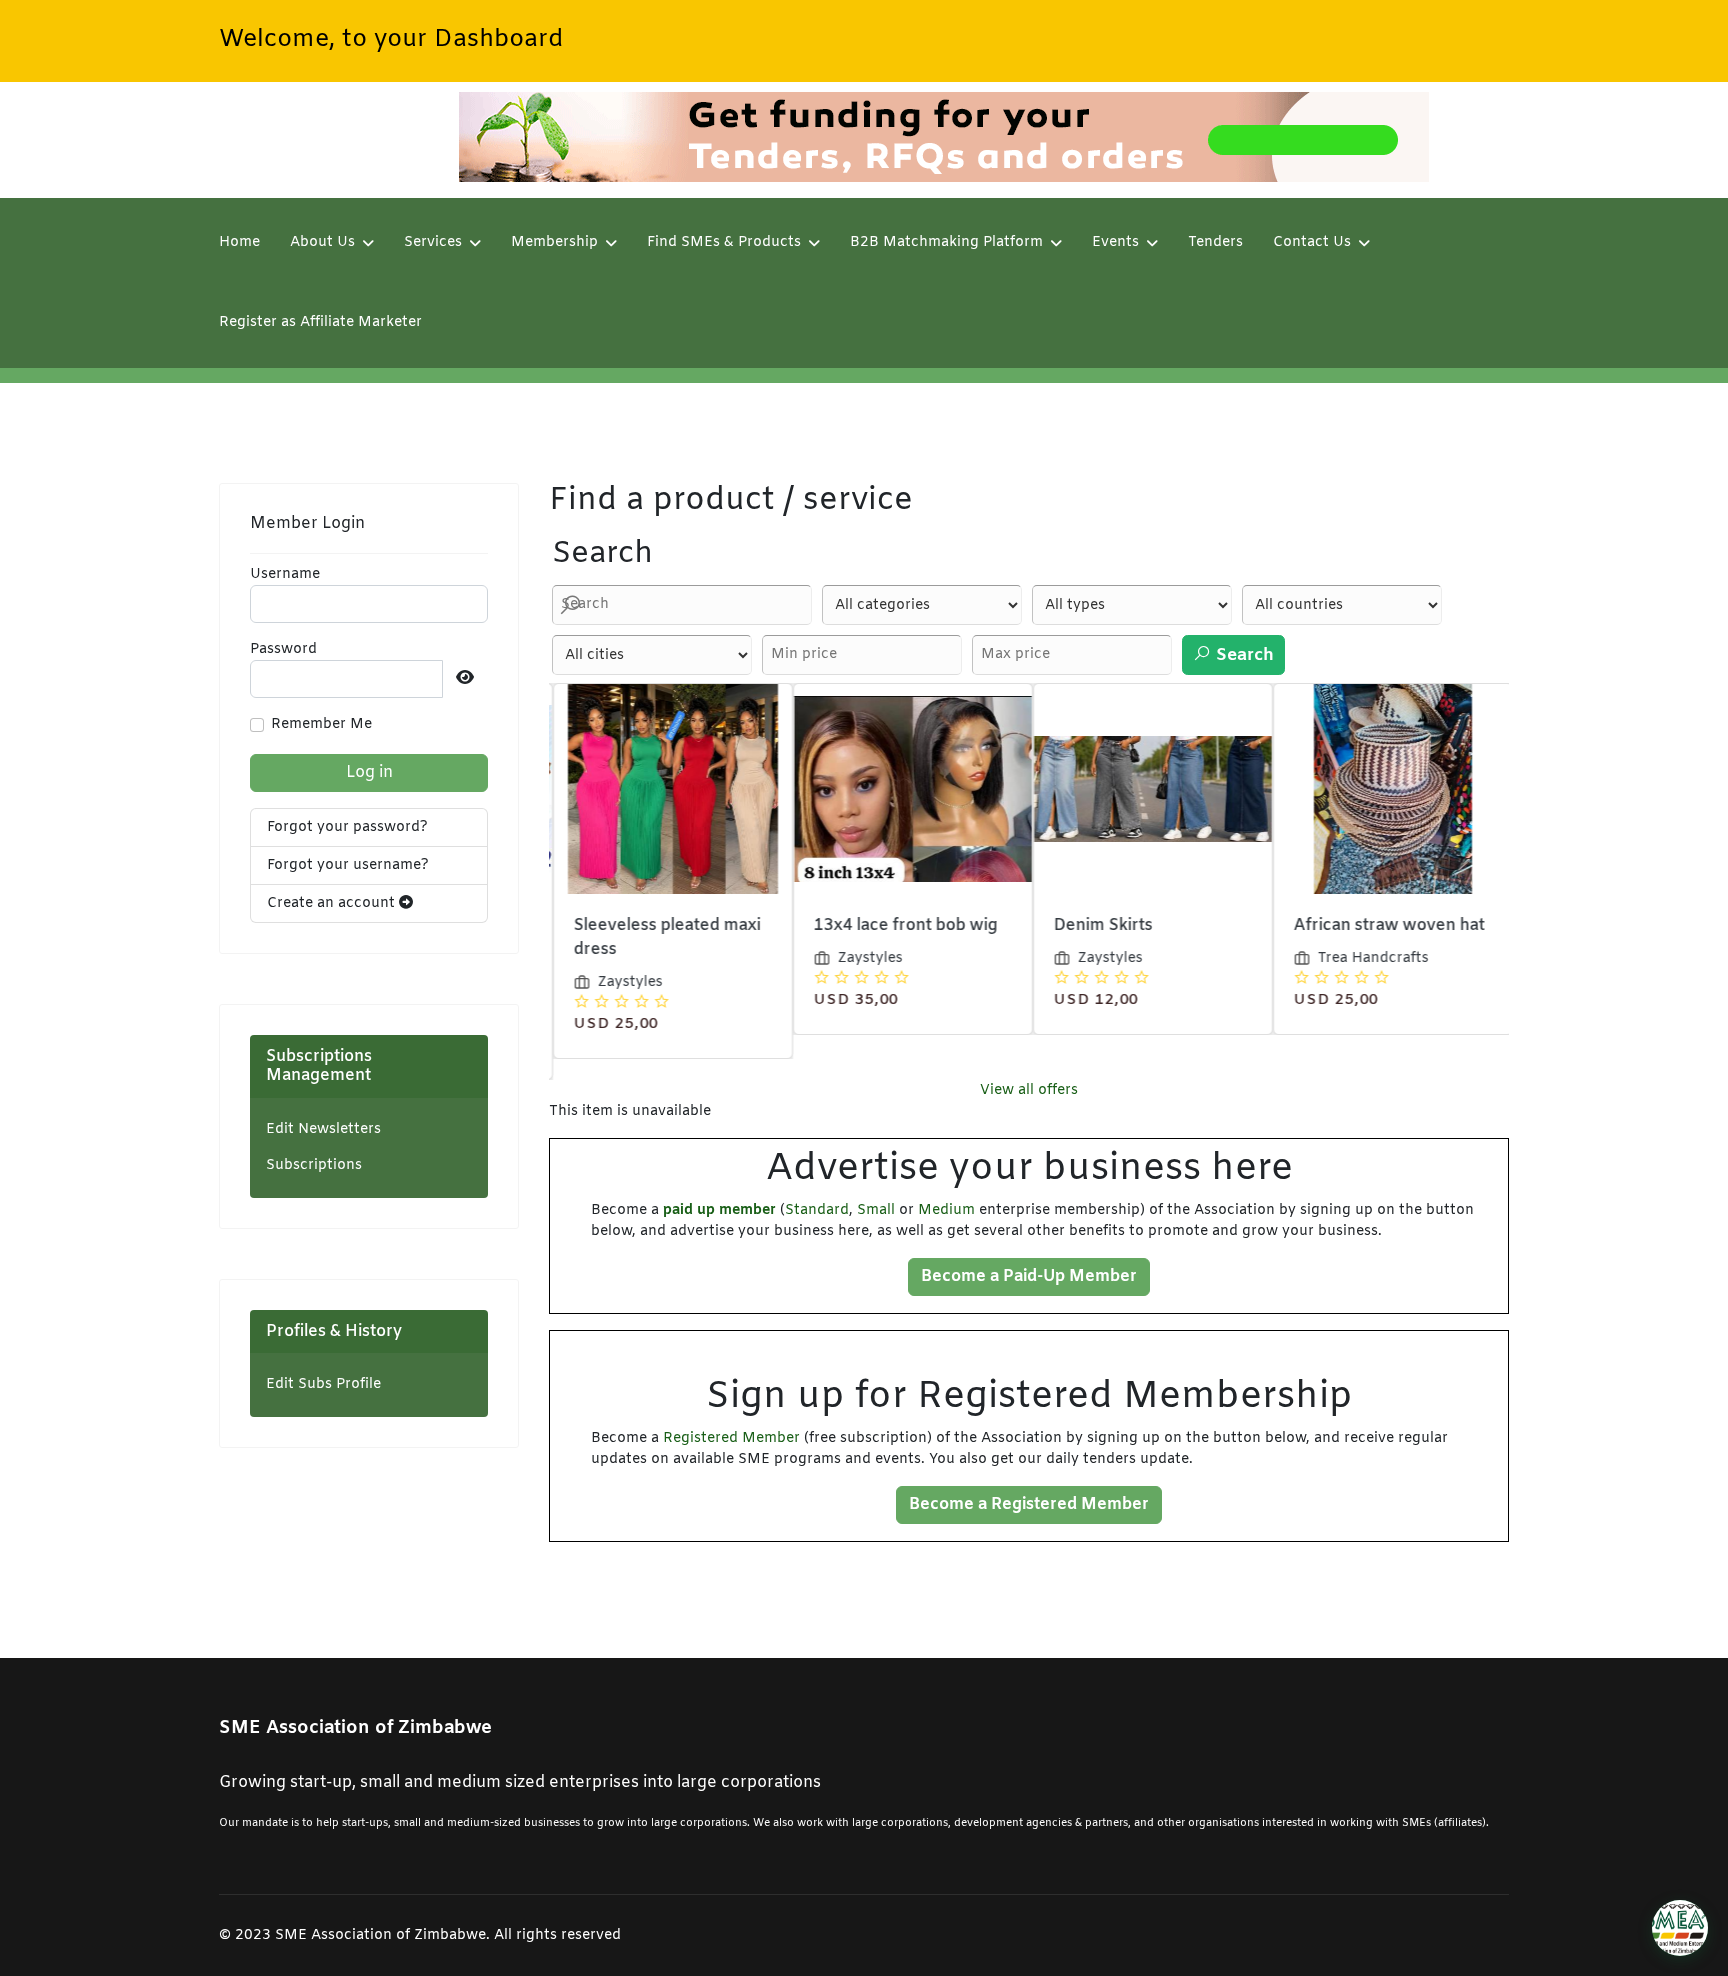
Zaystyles (626, 982)
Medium (946, 1210)
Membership (554, 242)
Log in (369, 772)
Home (239, 242)
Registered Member (731, 1438)
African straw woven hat (1385, 925)
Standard (817, 1210)
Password (283, 649)
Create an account (333, 903)
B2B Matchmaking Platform (946, 242)
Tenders (1215, 242)
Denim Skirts (1099, 925)
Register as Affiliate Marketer (320, 322)
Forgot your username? (348, 865)
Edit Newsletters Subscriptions (323, 1147)
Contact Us (1312, 242)
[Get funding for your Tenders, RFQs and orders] (944, 137)
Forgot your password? (347, 827)
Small (876, 1210)
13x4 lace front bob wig (902, 925)
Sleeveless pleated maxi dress (663, 937)
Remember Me (321, 724)
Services (433, 242)
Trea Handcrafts (1369, 958)
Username (285, 574)
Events (1115, 242)
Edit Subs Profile (323, 1384)
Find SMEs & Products (724, 242)
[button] (1680, 1928)
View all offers (1029, 1090)
